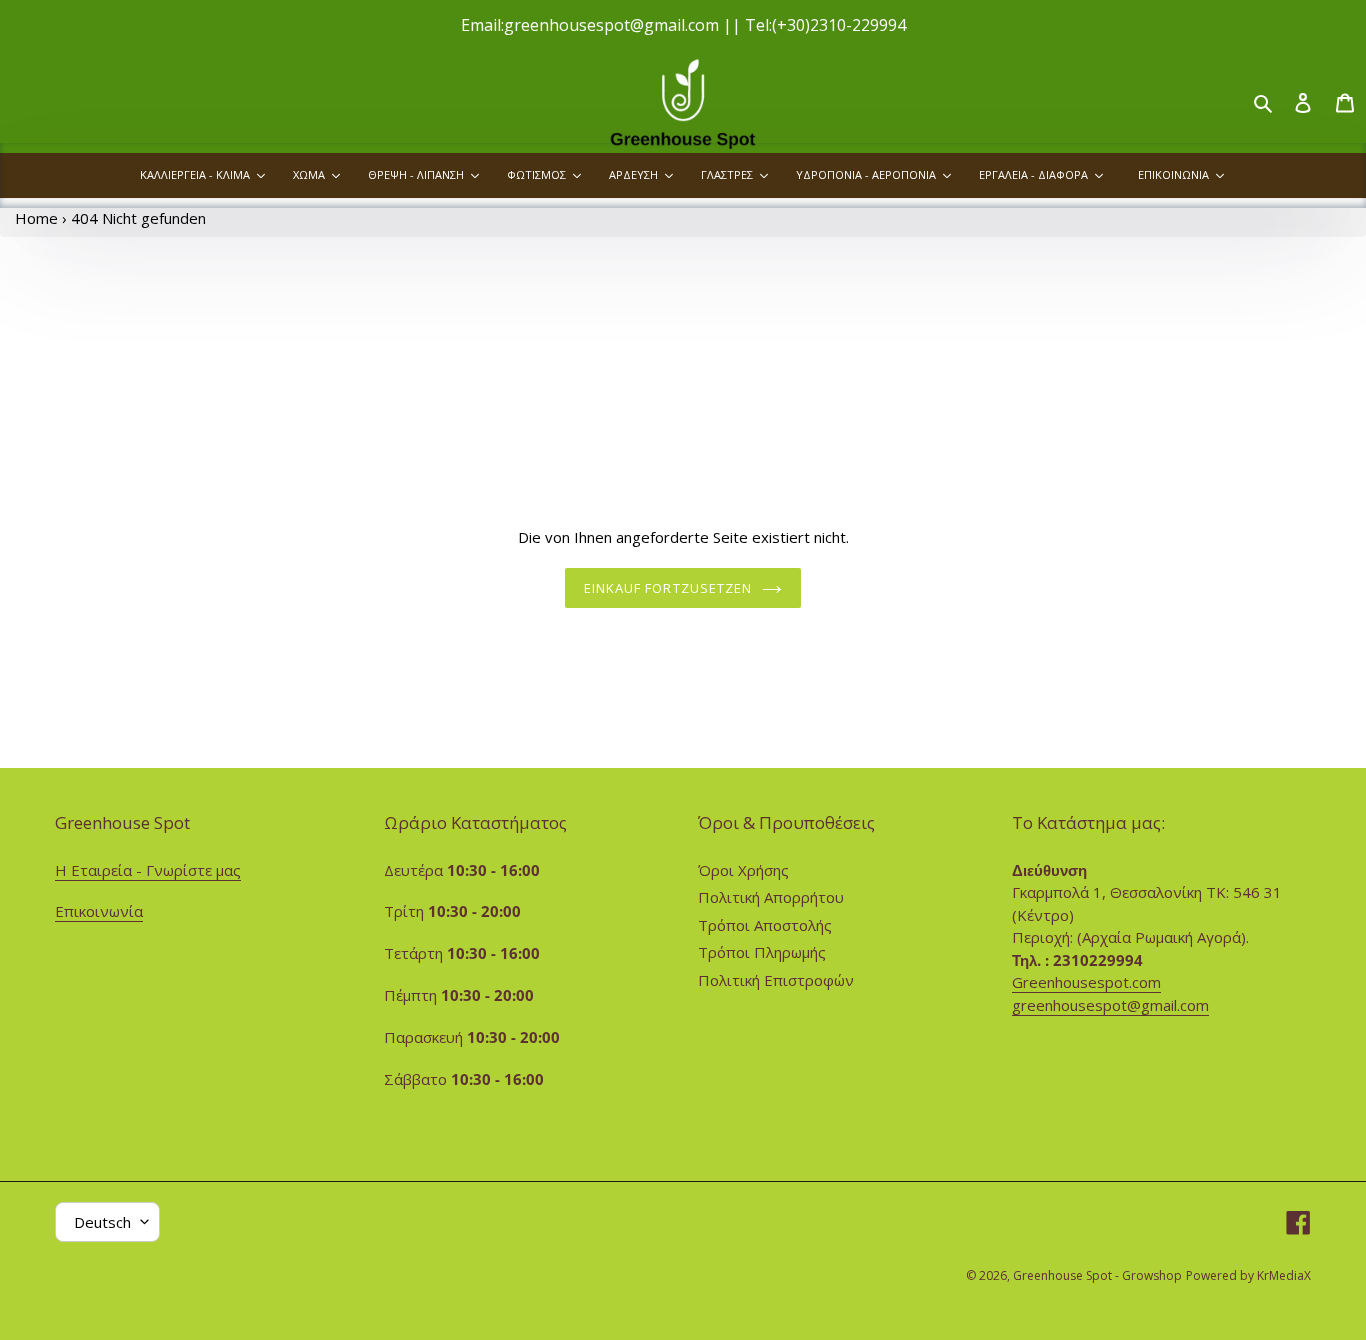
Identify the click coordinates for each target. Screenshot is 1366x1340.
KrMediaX (1284, 1275)
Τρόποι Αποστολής (765, 925)
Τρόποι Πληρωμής (762, 952)
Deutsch (102, 1222)
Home (36, 218)
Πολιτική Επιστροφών (776, 980)
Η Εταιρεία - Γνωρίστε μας (148, 870)
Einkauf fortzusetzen (668, 588)
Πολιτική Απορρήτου (771, 897)
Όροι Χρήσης (743, 870)
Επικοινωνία (99, 911)
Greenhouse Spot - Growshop (1097, 1275)
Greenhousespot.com (1086, 982)
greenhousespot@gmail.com (1110, 1005)
